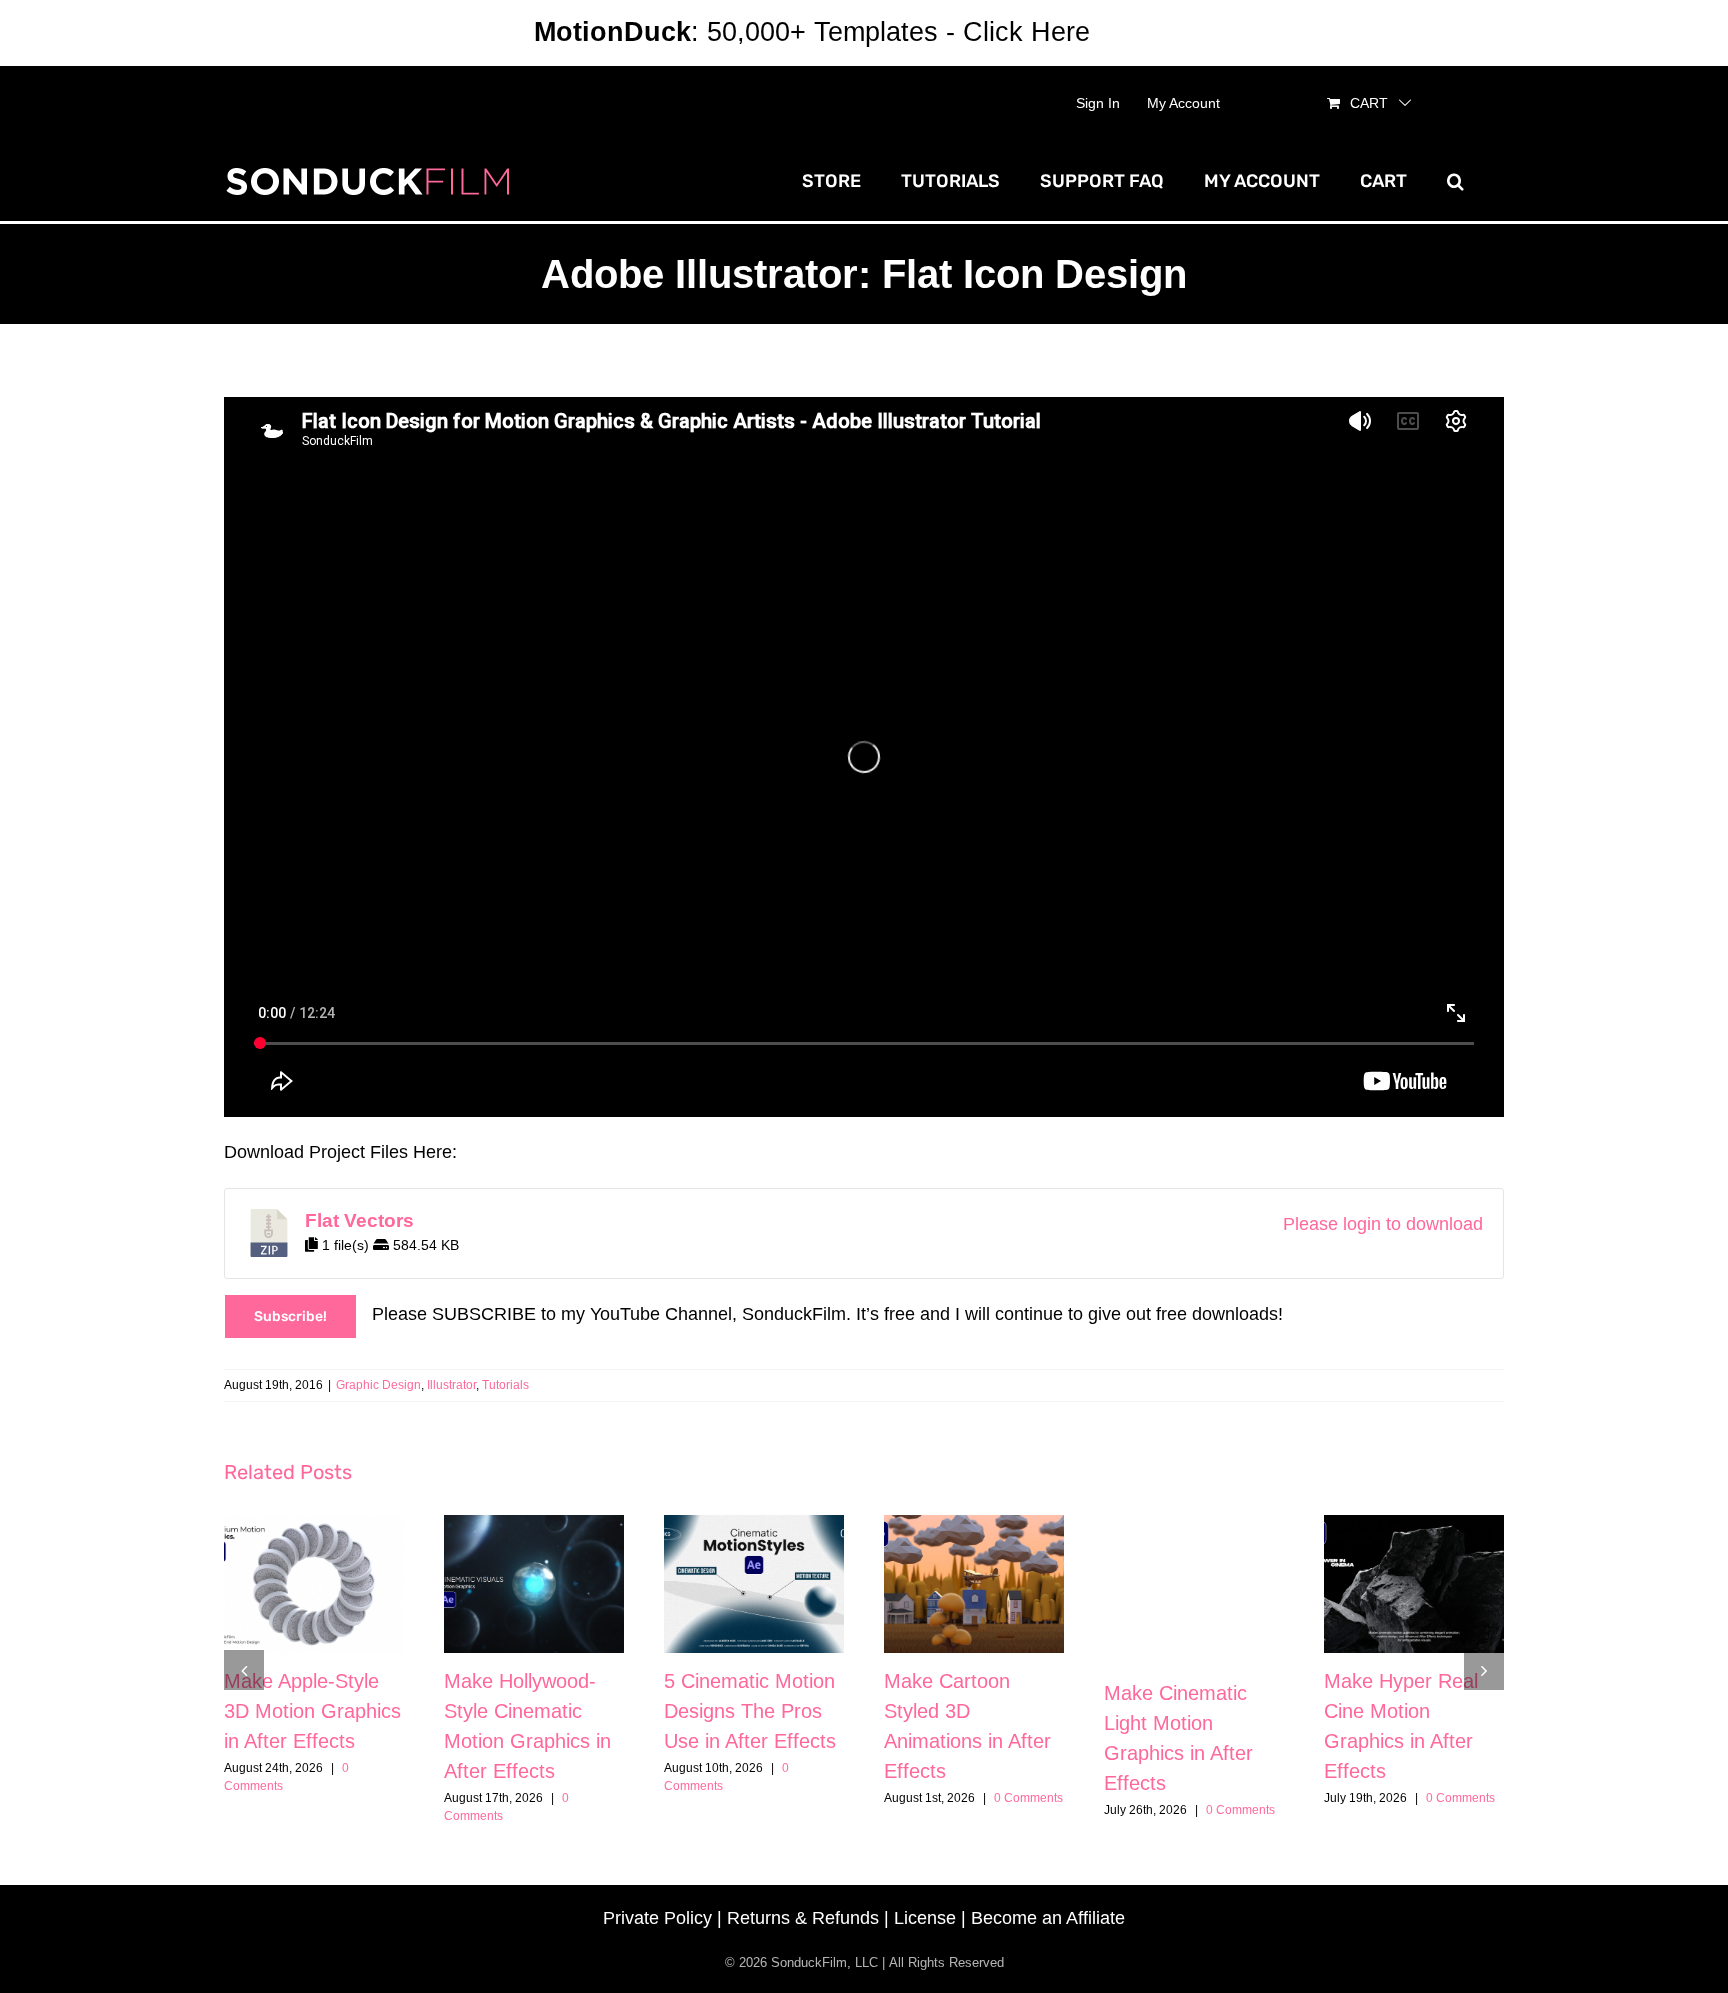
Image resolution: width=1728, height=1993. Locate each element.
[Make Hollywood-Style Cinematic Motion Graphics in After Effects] (534, 1584)
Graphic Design (378, 1385)
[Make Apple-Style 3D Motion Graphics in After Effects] (314, 1584)
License (925, 1918)
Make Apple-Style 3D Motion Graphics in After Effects (312, 1711)
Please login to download (1383, 1224)
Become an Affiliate (1048, 1918)
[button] (1455, 181)
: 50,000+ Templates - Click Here (812, 32)
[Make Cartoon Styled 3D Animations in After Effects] (974, 1584)
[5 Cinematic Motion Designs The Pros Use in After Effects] (754, 1584)
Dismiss (1146, 32)
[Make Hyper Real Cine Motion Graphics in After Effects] (1414, 1584)
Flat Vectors (359, 1220)
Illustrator (451, 1385)
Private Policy (657, 1918)
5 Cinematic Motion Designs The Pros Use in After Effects (750, 1711)
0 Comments (1028, 1798)
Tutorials (505, 1385)
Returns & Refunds (803, 1918)
